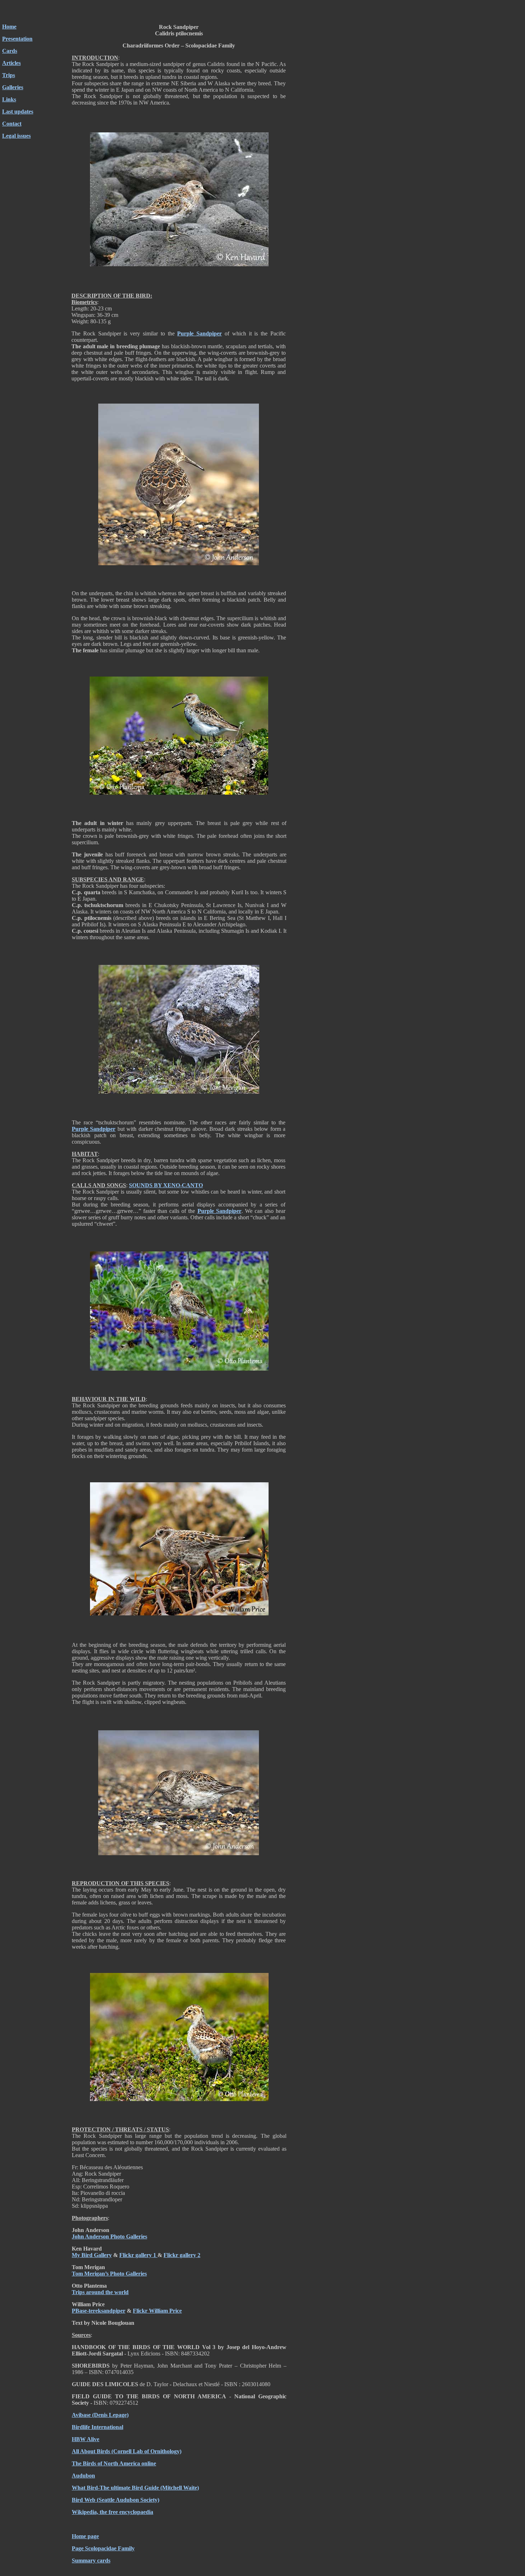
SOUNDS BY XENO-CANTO (166, 1185)
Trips (9, 75)
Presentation (17, 39)
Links (9, 99)
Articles (11, 63)
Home (9, 27)
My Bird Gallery (92, 2255)
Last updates (18, 112)
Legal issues (16, 136)
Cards (10, 51)
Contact (12, 124)
